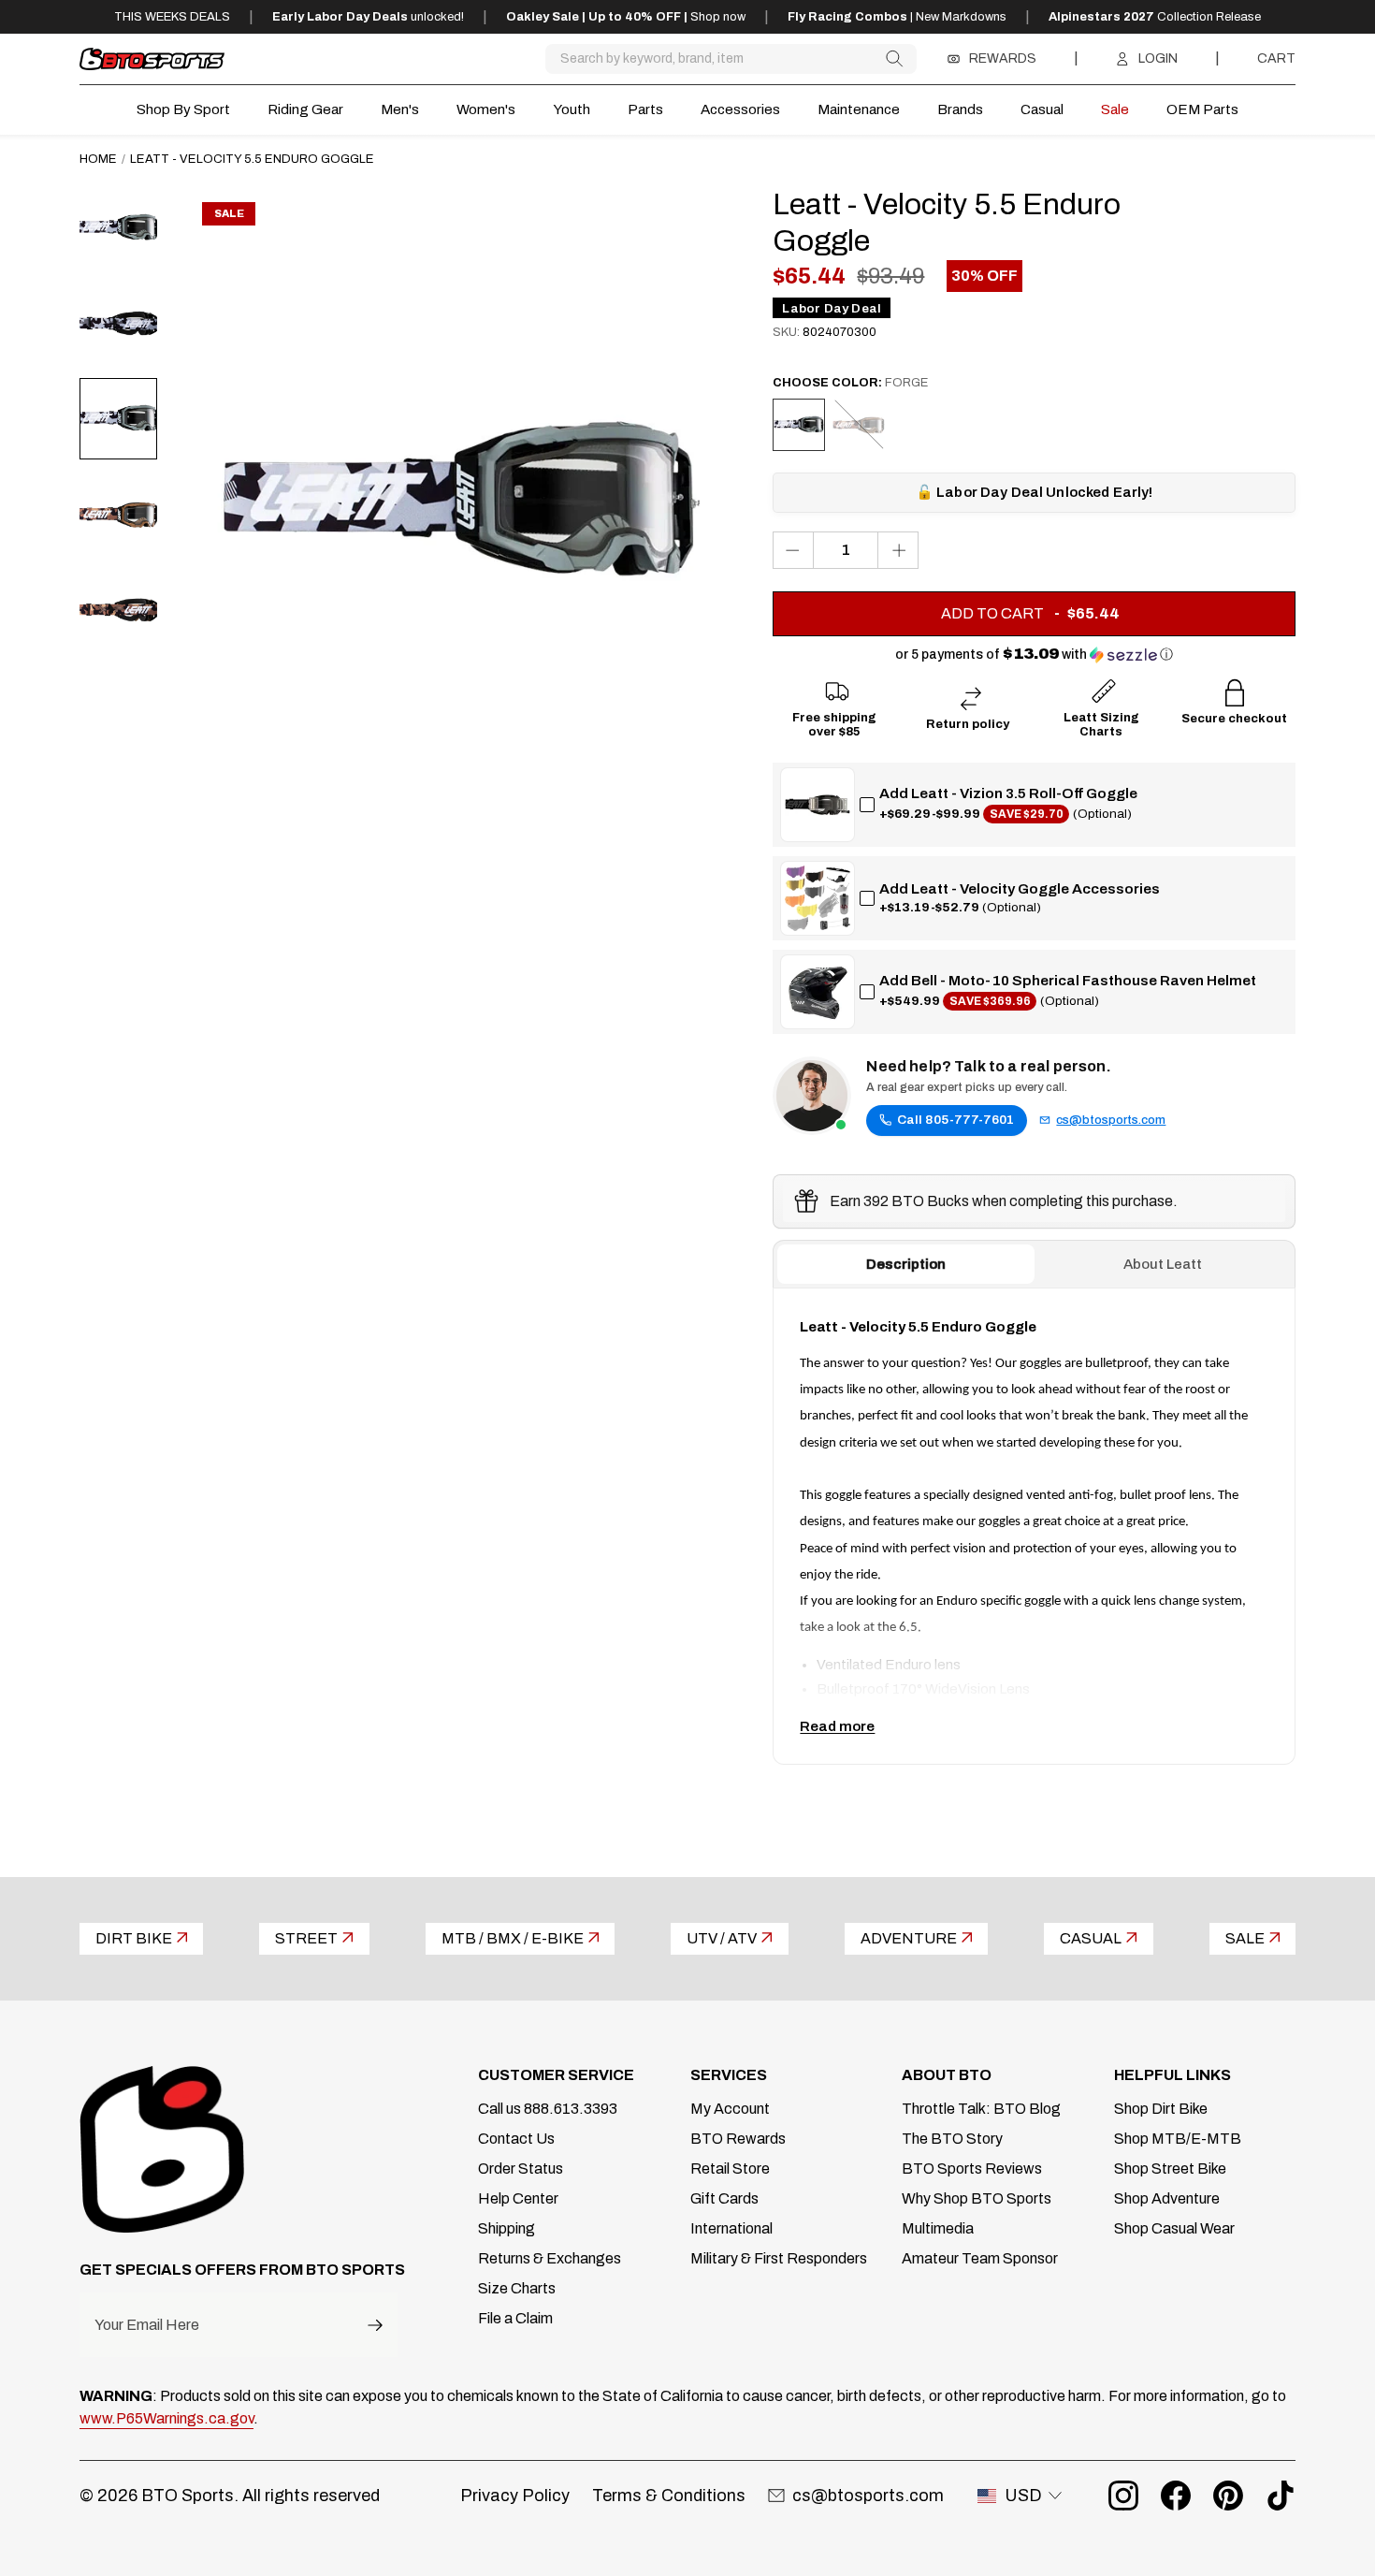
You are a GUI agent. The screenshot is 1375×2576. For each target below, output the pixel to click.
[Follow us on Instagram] (1123, 2496)
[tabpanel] (1034, 1526)
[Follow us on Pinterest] (1228, 2496)
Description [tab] (906, 1264)
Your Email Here (147, 2325)
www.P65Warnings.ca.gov (166, 2418)
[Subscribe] (375, 2325)
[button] (1034, 655)
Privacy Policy (515, 2496)
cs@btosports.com (1111, 1120)
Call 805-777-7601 (955, 1120)
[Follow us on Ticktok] (1281, 2496)
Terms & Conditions (669, 2496)
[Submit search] (894, 58)
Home (98, 159)
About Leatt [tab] (1163, 1264)
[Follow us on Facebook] (1176, 2496)
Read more (837, 1726)
